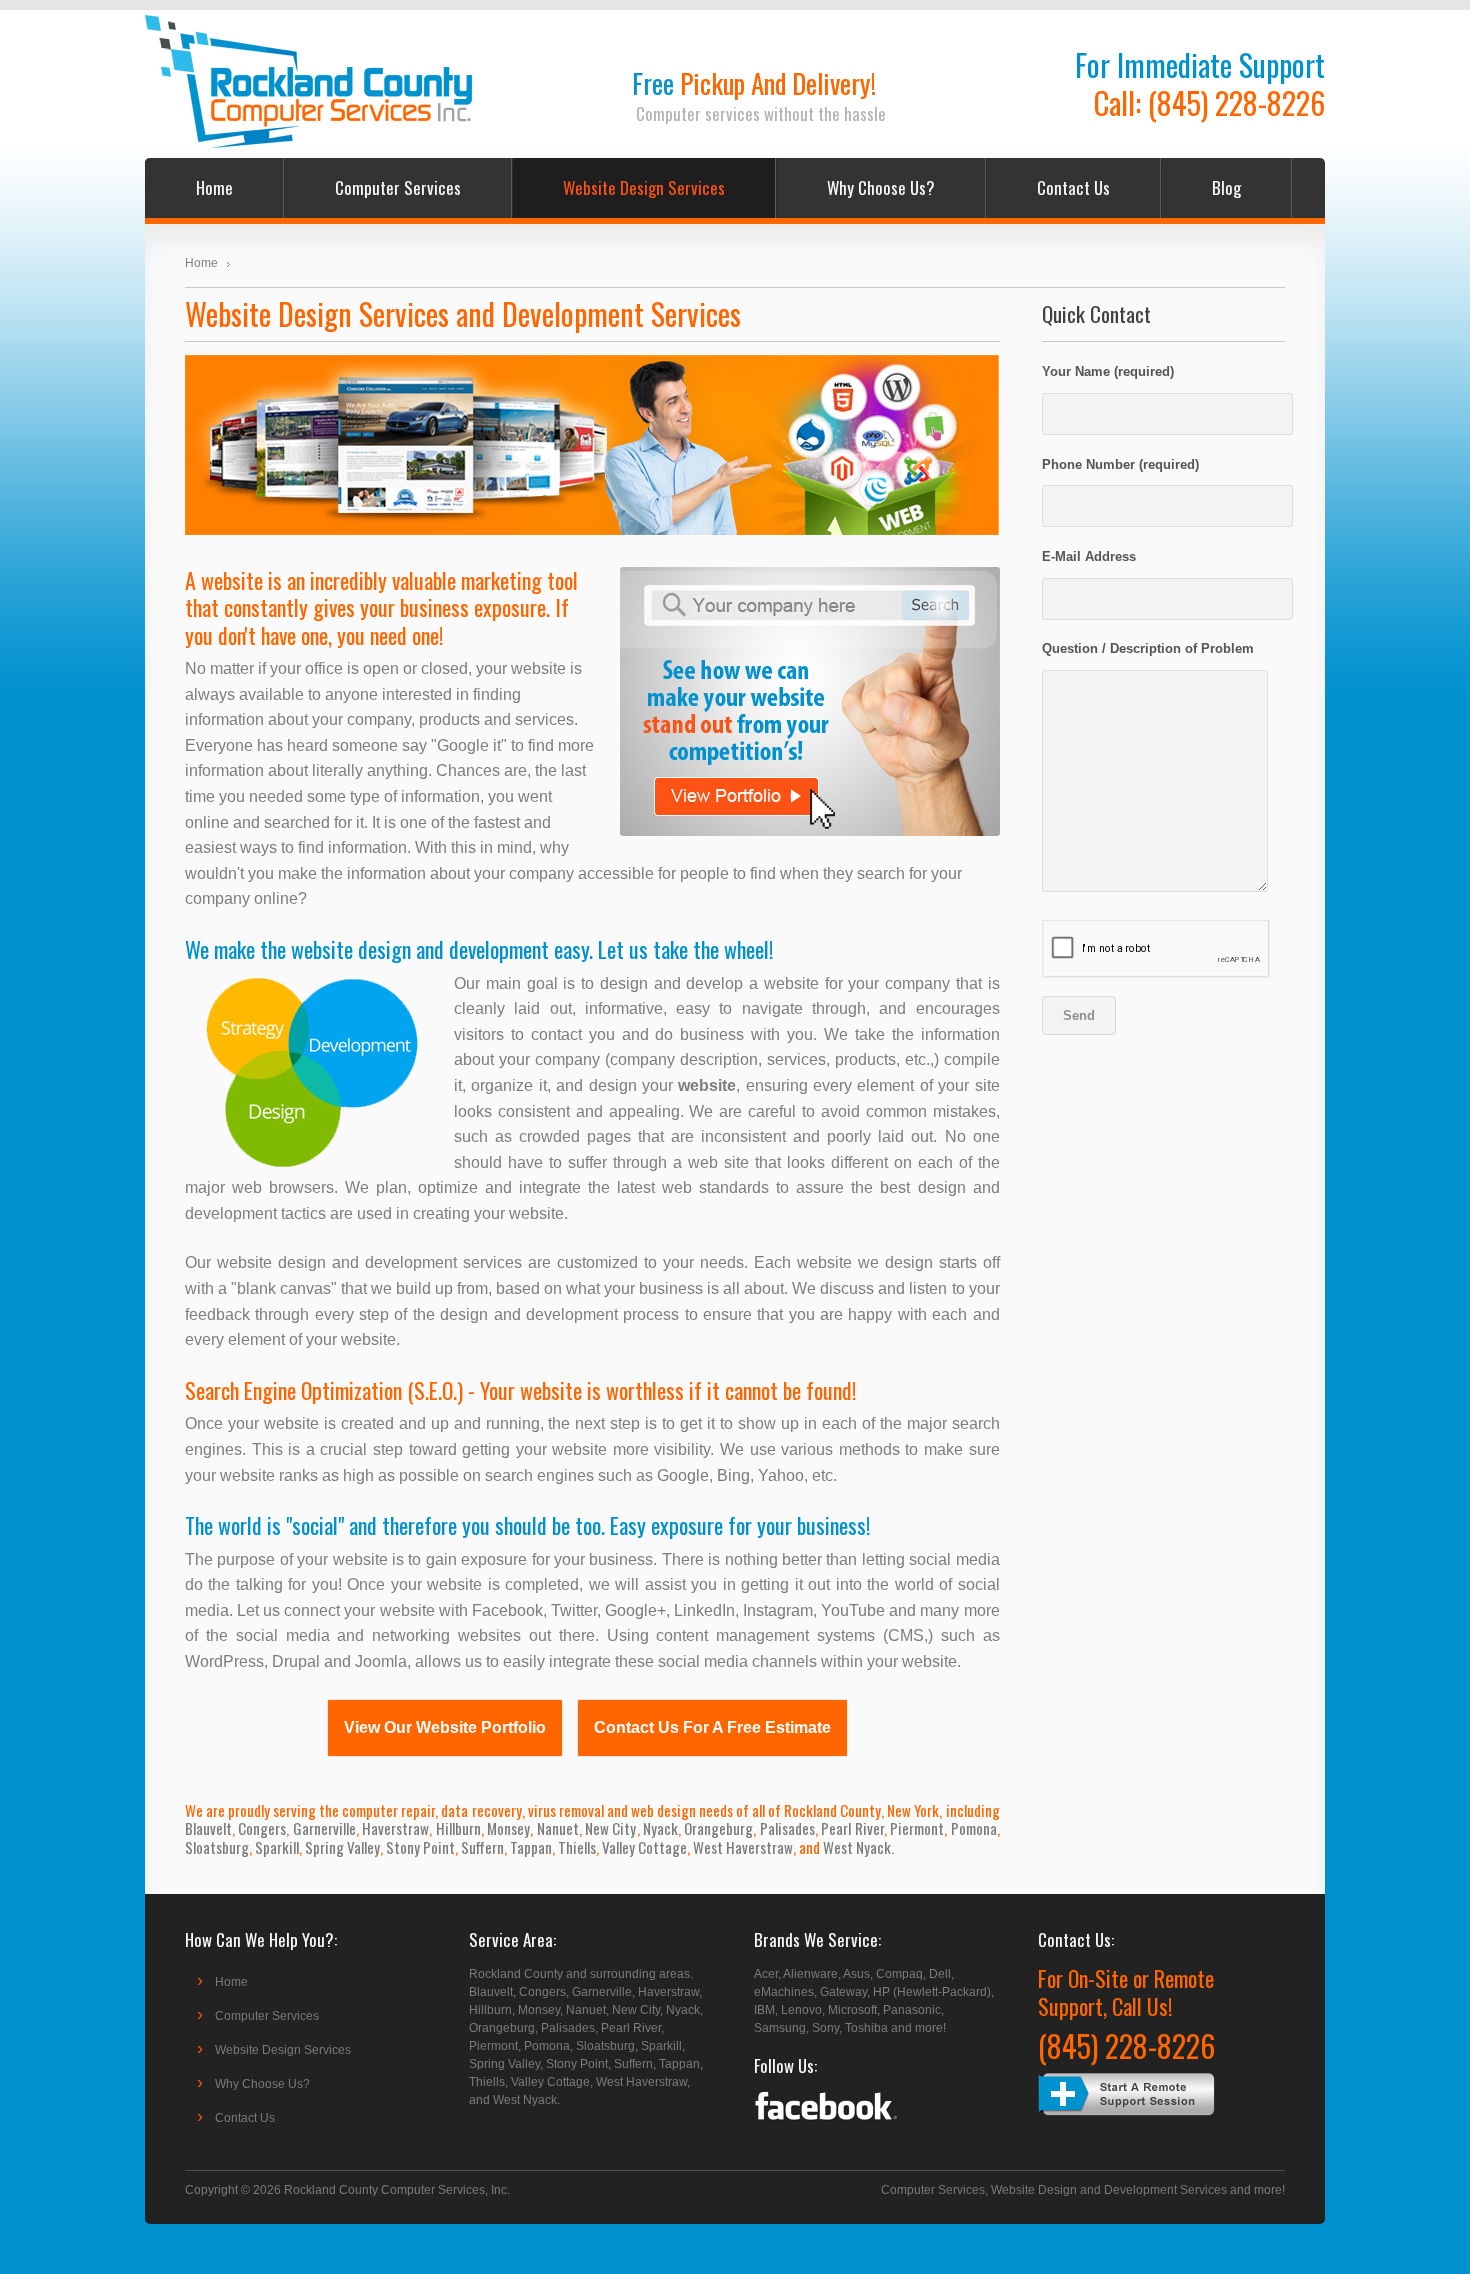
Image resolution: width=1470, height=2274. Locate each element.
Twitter (574, 1610)
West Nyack (857, 1847)
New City (610, 1828)
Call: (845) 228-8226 (1209, 102)
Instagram (778, 1610)
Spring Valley (342, 1847)
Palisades (787, 1828)
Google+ (635, 1610)
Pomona (974, 1828)
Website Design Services (644, 187)
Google (683, 1475)
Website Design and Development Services (1109, 2190)
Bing (733, 1475)
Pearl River (852, 1828)
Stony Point (420, 1847)
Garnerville (324, 1828)
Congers (262, 1828)
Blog (1226, 187)
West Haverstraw (743, 1847)
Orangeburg (718, 1828)
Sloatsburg (217, 1847)
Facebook (507, 1610)
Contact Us (1073, 187)
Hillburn (458, 1828)
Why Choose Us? (881, 187)
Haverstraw (395, 1828)
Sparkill (277, 1847)
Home (214, 187)
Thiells (577, 1847)
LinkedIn (704, 1610)
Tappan (531, 1847)
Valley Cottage (644, 1847)
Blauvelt (208, 1828)
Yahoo (781, 1475)
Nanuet (558, 1828)
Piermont (917, 1828)
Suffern (482, 1847)
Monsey (508, 1828)
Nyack (660, 1828)
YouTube (853, 1610)
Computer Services (398, 187)
